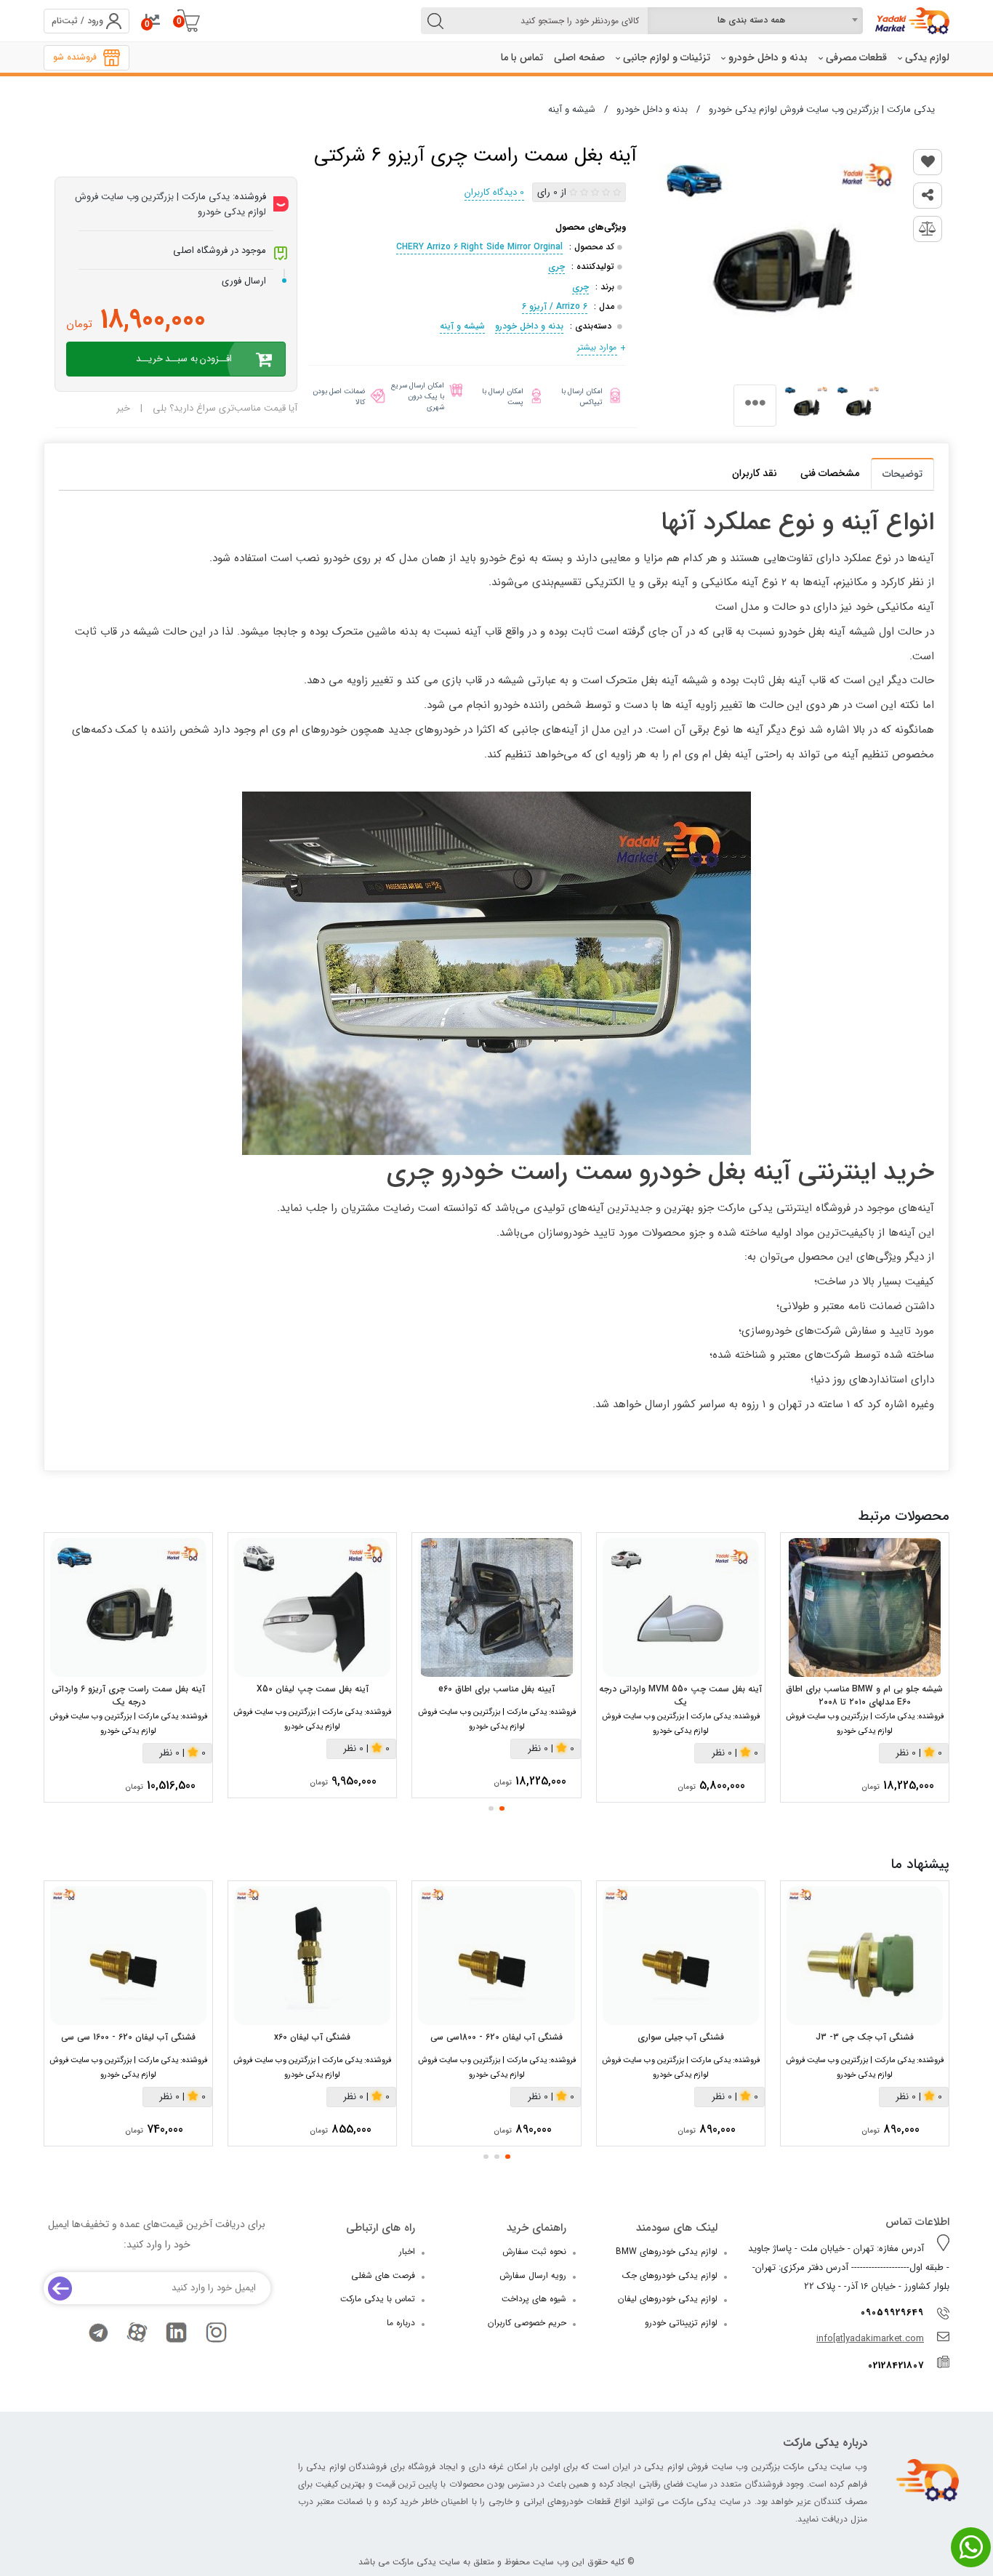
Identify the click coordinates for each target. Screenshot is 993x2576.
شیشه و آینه (462, 326)
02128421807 (896, 2366)
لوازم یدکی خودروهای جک (670, 2275)
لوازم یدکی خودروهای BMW (667, 2251)
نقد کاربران (755, 473)
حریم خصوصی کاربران (527, 2323)
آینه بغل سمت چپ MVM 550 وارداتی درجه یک (680, 1696)
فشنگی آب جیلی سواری (681, 2037)
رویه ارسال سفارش (533, 2275)
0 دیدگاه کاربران (494, 192)
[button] (502, 1808)
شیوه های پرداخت (534, 2299)
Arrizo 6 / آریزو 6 (555, 306)
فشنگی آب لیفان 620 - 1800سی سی (496, 2037)
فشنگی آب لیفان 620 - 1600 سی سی (128, 2037)
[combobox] (755, 21)
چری (556, 266)
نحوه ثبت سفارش (534, 2251)
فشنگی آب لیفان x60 (312, 2037)
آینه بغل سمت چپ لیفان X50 (313, 1689)
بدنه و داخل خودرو (529, 326)
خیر (123, 408)
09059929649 (892, 2313)
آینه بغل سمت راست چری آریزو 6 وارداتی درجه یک (128, 1696)
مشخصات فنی (830, 473)
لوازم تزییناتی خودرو (681, 2323)
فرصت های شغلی (383, 2275)
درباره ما (401, 2323)
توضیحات (902, 474)
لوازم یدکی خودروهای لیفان (668, 2299)
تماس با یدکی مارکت (378, 2299)
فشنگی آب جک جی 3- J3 (865, 2037)
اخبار (407, 2251)
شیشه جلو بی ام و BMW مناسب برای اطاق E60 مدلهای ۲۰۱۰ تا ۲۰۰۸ (864, 1696)
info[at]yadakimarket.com (870, 2339)
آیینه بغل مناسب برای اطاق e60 (496, 1689)
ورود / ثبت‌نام (77, 21)
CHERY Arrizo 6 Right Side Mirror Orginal (479, 247)
